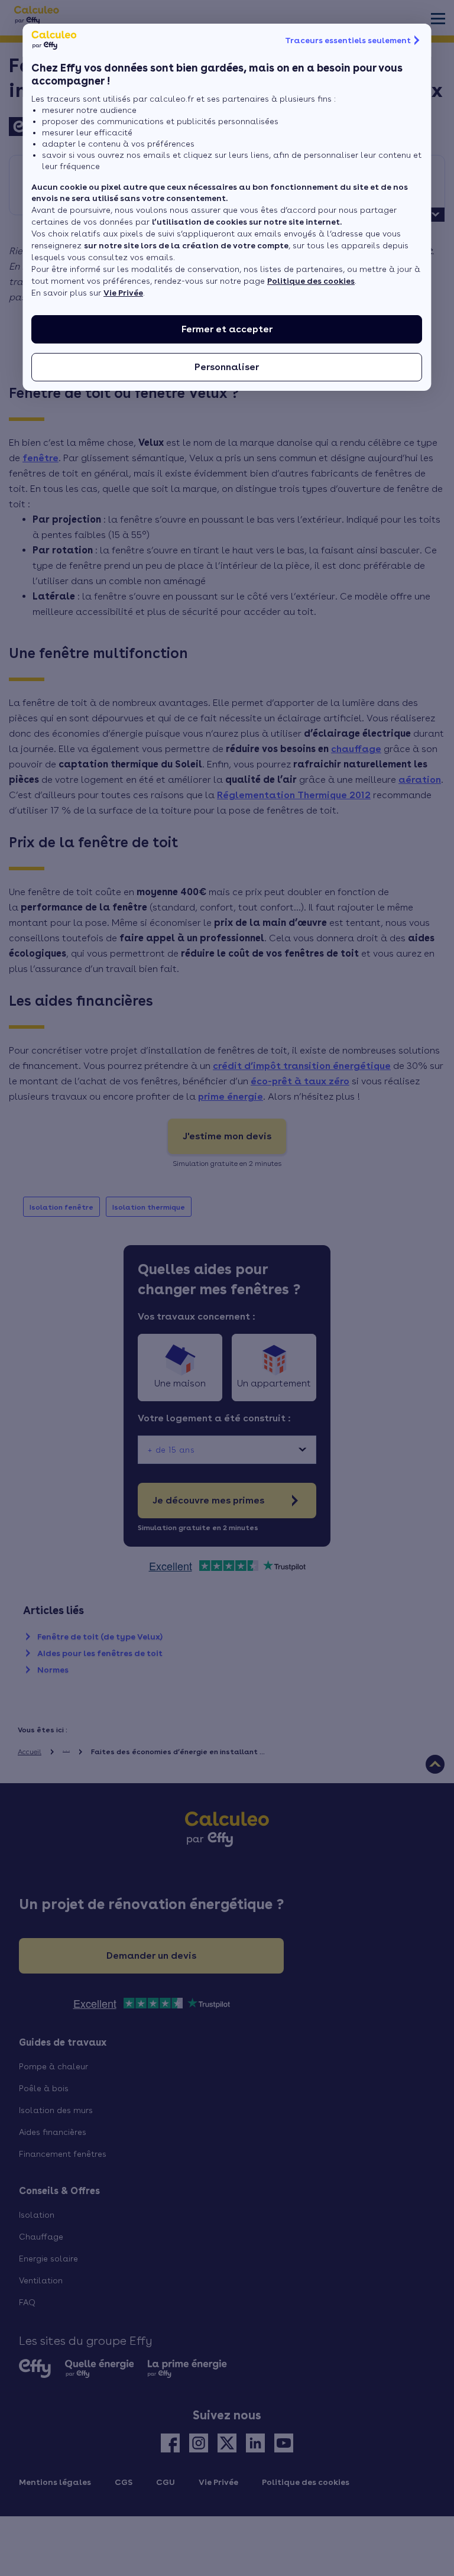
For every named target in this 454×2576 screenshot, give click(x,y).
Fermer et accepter (227, 329)
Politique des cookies (311, 281)
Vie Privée (123, 293)
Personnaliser (227, 367)
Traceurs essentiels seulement (348, 40)
